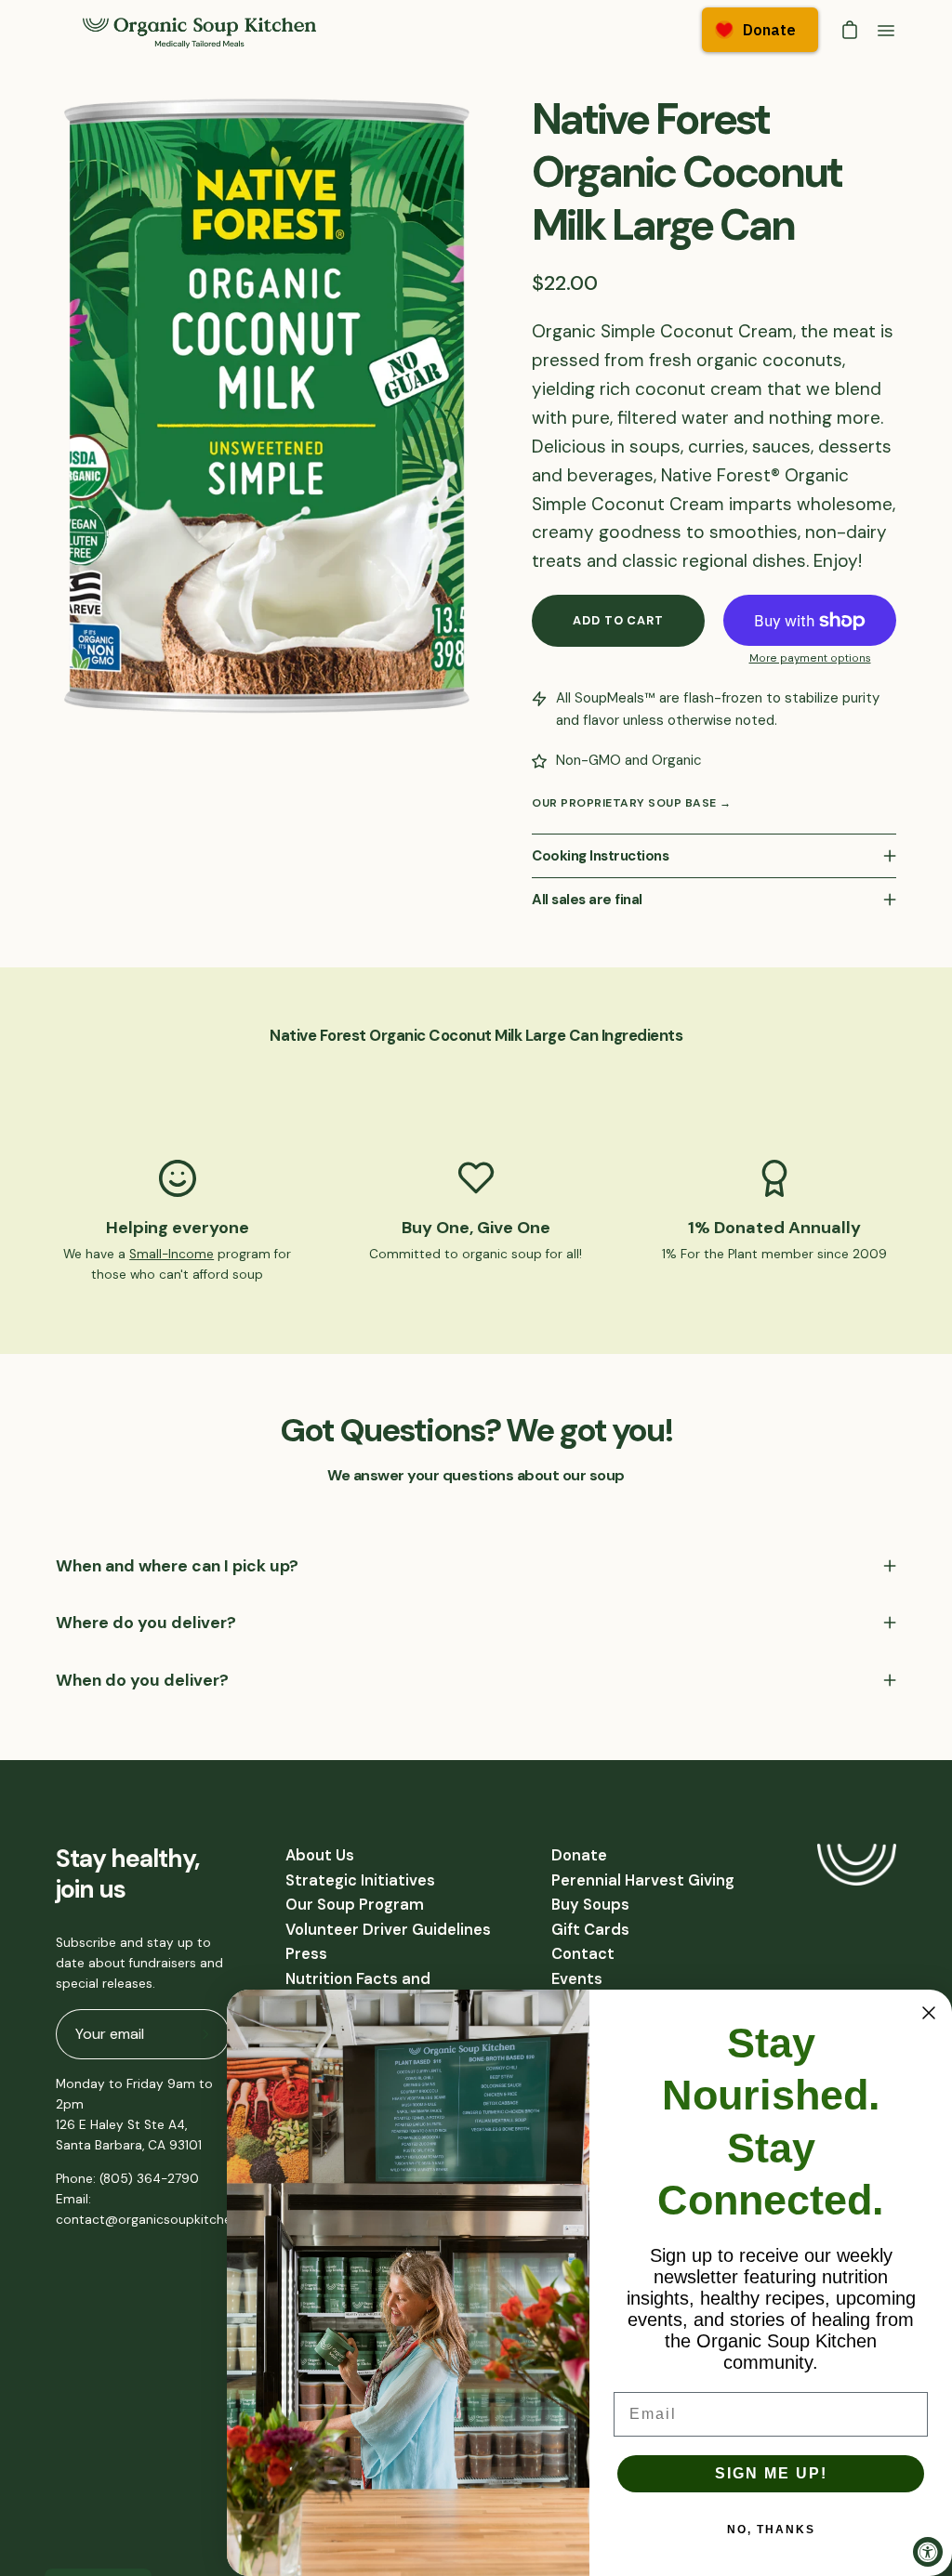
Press (306, 1954)
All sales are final (587, 900)
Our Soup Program (355, 1905)
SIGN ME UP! (771, 2473)
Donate (579, 1855)
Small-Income (172, 1254)
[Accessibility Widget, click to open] (928, 2552)
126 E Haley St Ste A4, (121, 2125)
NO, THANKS (771, 2530)
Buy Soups (590, 1905)
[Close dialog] (929, 2013)
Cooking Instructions (600, 856)
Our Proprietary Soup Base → (632, 803)
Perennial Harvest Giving (643, 1880)
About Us (320, 1855)
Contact (583, 1954)
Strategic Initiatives (360, 1880)
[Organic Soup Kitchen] (200, 31)
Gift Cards (590, 1930)
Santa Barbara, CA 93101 (129, 2145)
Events (577, 1979)
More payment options (810, 658)
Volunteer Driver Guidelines (388, 1930)
